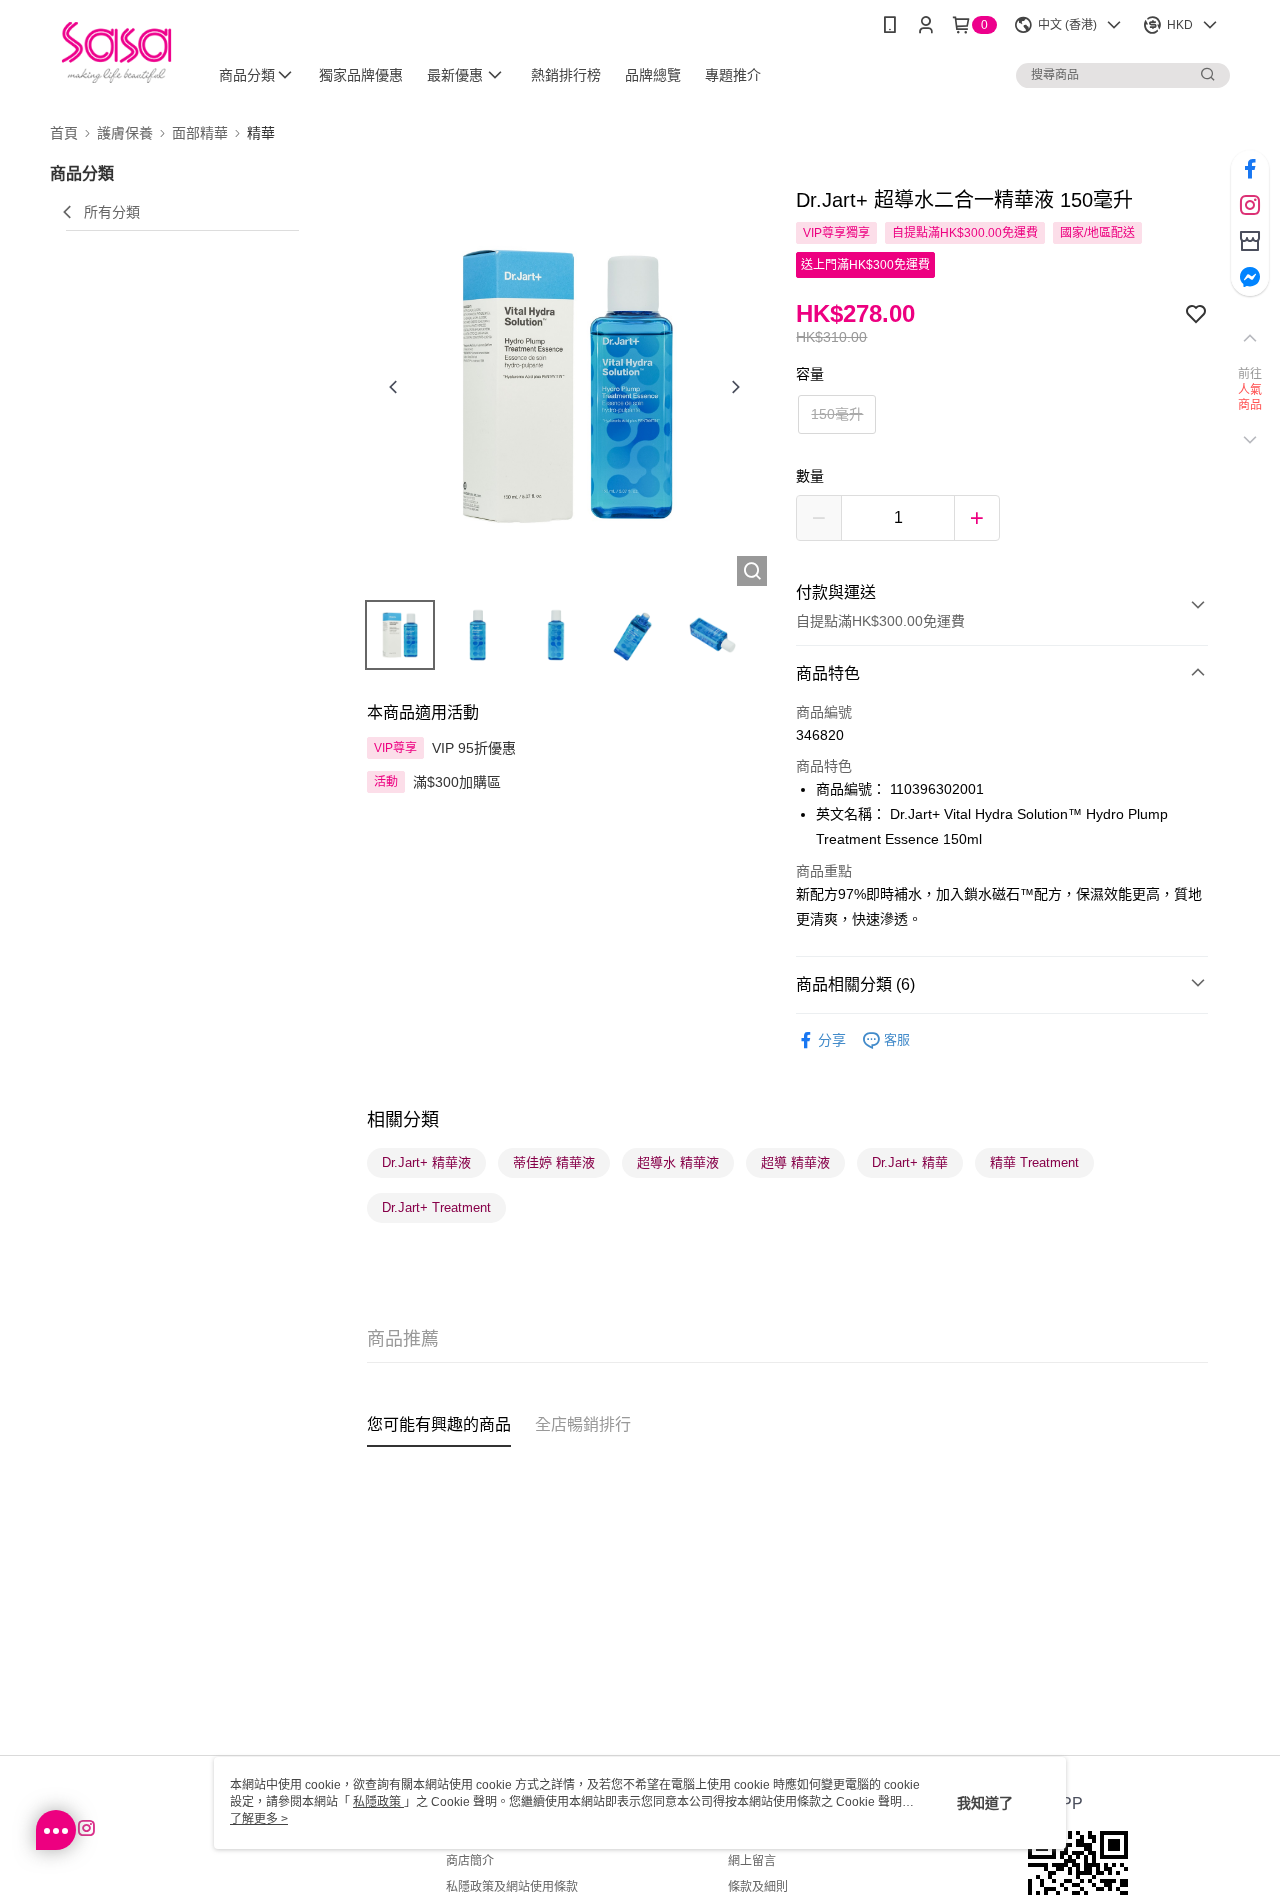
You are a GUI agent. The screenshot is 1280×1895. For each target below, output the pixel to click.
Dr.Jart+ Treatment (436, 1207)
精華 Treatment (1034, 1162)
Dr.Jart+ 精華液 (426, 1162)
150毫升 (837, 414)
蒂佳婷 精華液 (554, 1162)
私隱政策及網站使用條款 (512, 1887)
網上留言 (752, 1861)
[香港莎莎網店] (116, 52)
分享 (832, 1040)
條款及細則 (758, 1887)
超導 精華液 (795, 1162)
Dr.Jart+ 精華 (910, 1162)
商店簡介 (470, 1861)
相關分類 (403, 1120)
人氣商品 (1250, 398)
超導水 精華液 (678, 1162)
